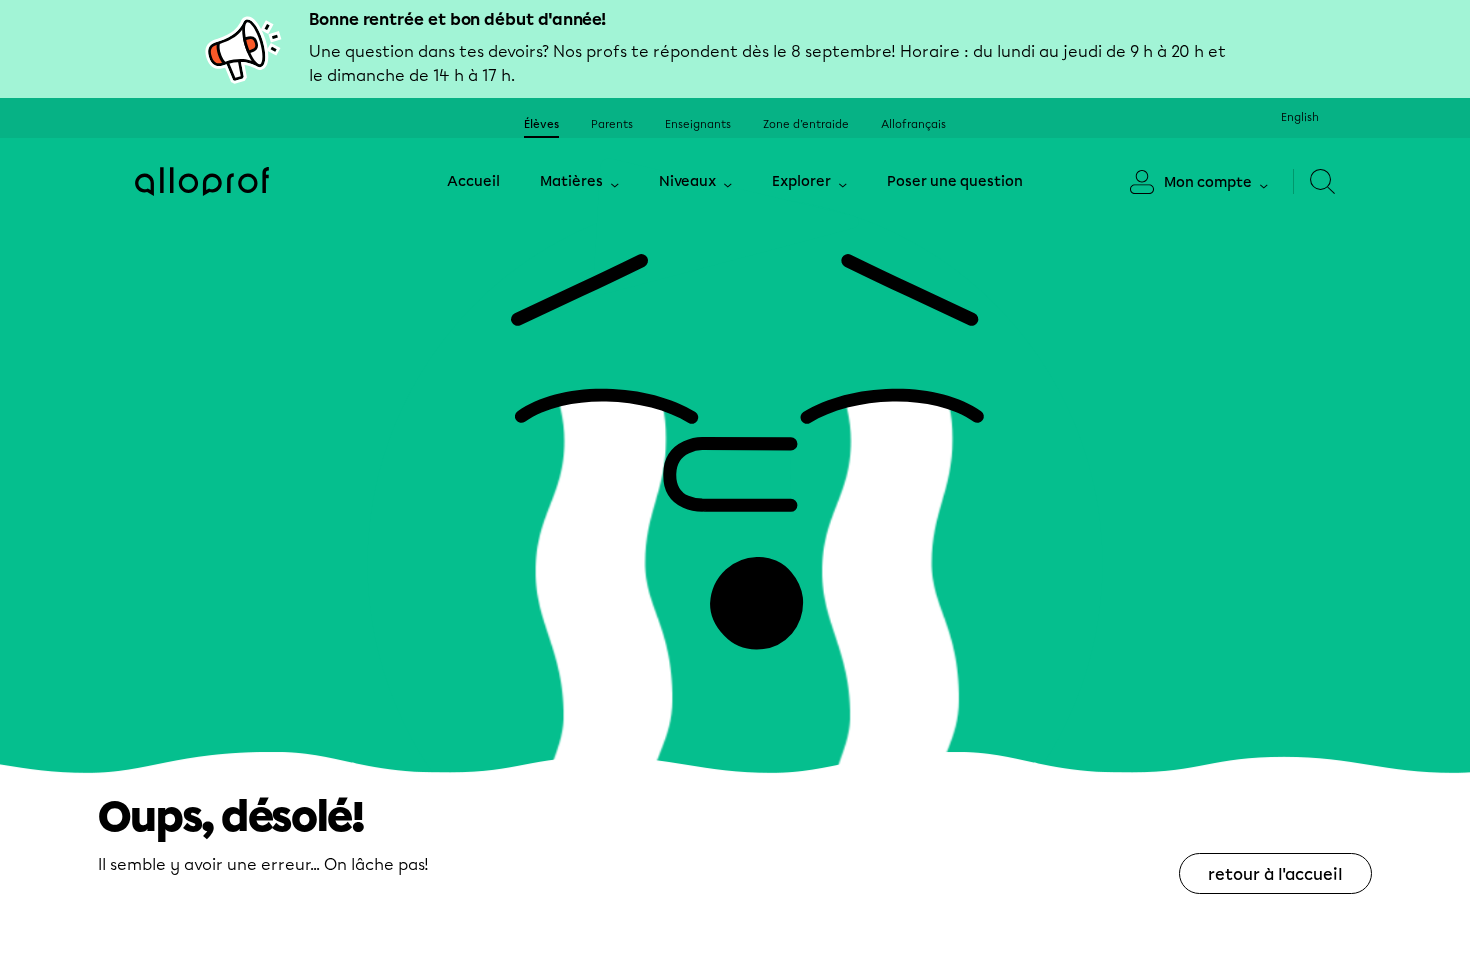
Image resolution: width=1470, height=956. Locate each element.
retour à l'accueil (1275, 874)
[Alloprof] (202, 181)
